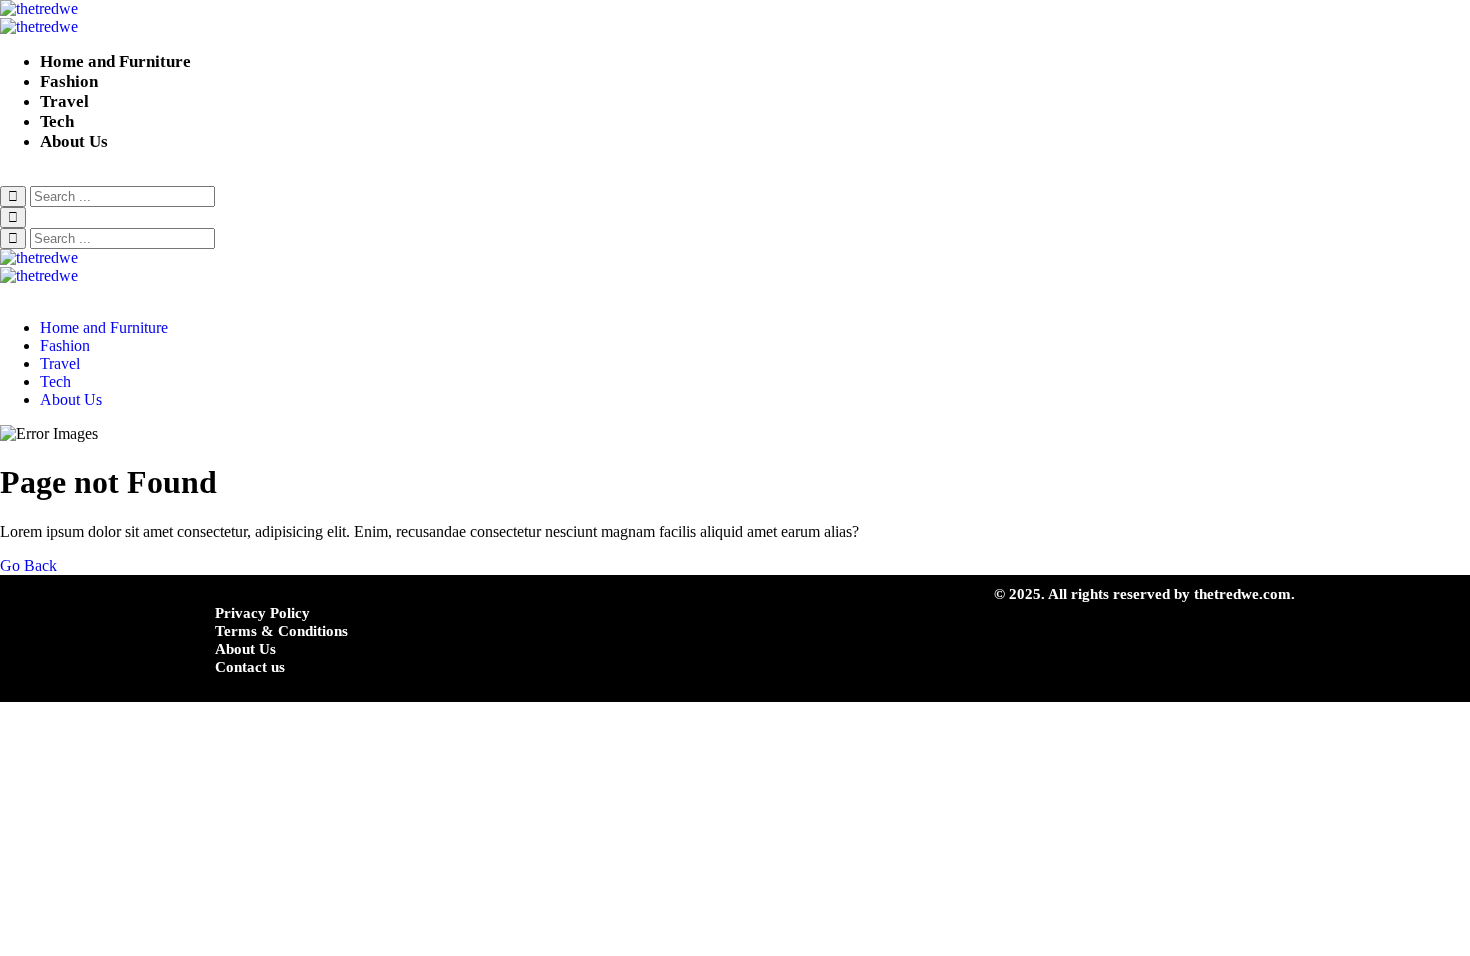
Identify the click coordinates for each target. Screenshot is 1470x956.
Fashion (69, 81)
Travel (64, 101)
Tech (57, 121)
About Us (74, 141)
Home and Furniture (115, 61)
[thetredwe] (735, 18)
